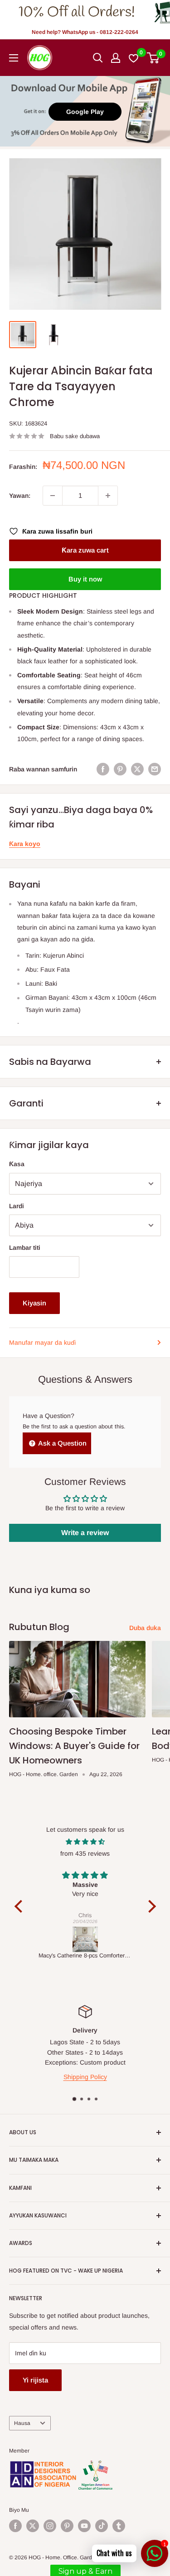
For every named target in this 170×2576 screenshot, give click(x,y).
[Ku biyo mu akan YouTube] (84, 2526)
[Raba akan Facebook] (103, 769)
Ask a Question (62, 1443)
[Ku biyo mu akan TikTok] (102, 2526)
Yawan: (20, 496)
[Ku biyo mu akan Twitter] (33, 2526)
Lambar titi (25, 1248)
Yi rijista (35, 2380)
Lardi (17, 1206)
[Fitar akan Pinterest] (120, 769)
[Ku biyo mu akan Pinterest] (67, 2526)
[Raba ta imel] (155, 769)
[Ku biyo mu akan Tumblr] (119, 2526)
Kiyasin (34, 1303)
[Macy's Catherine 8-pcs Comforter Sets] (85, 1939)
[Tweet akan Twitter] (137, 769)
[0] (153, 58)
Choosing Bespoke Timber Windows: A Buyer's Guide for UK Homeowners (74, 1746)
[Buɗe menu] (14, 58)
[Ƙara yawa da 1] (108, 496)
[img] (85, 1842)
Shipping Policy (85, 2077)
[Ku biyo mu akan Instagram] (50, 2526)
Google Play (85, 112)
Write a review (85, 1533)
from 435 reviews (85, 1853)
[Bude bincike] (98, 58)
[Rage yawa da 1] (53, 496)
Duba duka (145, 1628)
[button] (20, 1906)
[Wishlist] (134, 58)
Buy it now (85, 579)
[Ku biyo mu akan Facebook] (15, 2526)
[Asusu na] (116, 58)
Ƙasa (17, 1164)
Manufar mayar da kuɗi (42, 1342)
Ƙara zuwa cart (85, 550)
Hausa (22, 2423)
